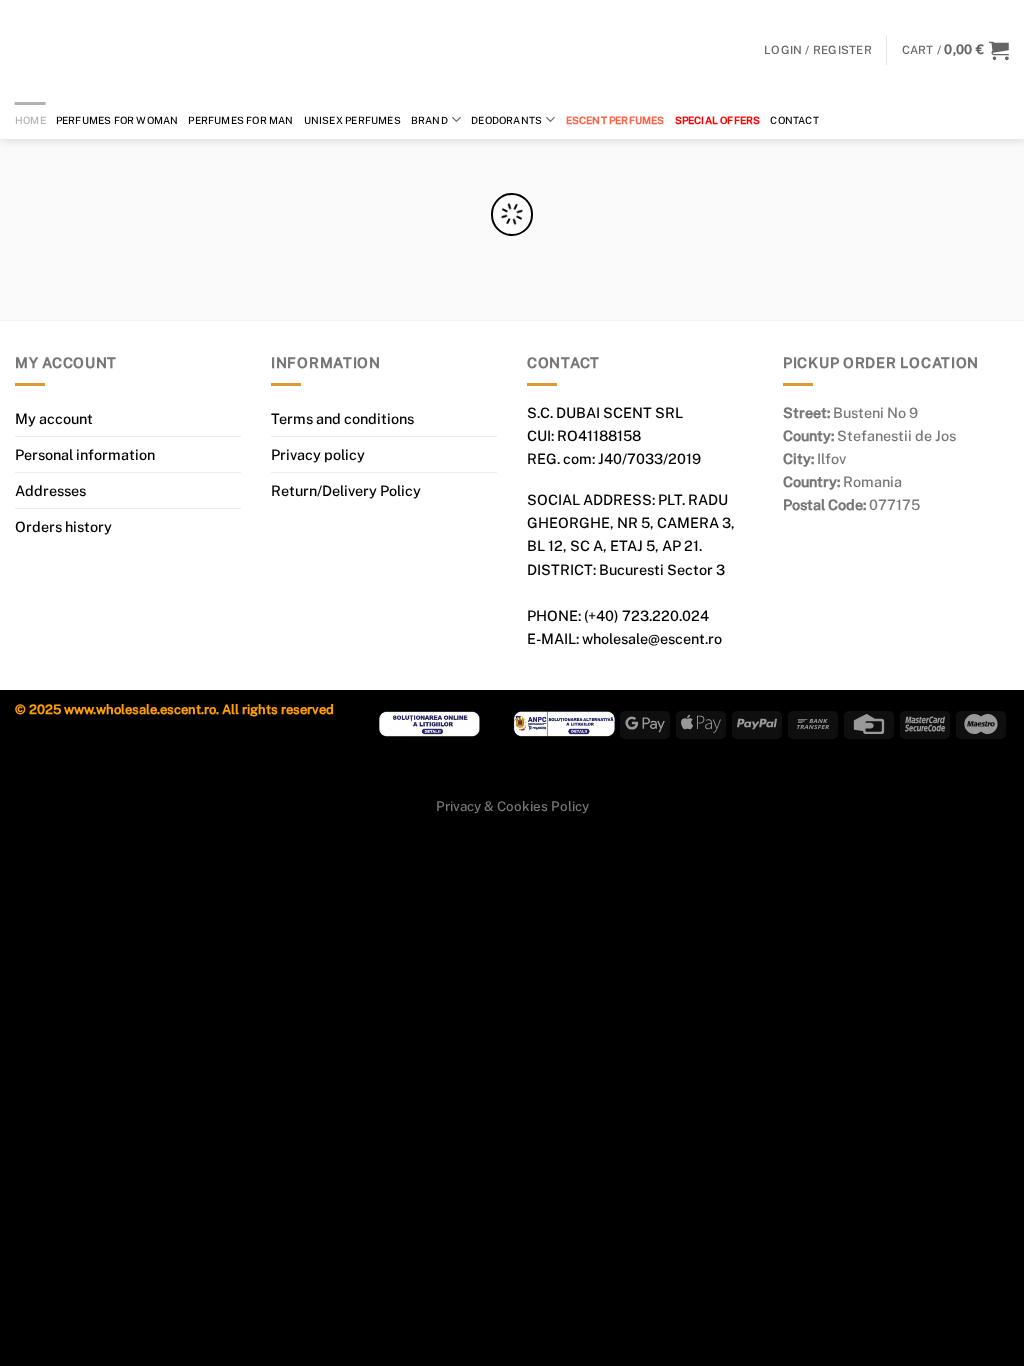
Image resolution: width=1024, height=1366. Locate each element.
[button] (955, 50)
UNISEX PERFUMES (352, 120)
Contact (794, 120)
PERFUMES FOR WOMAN (117, 120)
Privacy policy (318, 454)
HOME (30, 120)
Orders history (63, 526)
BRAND (429, 120)
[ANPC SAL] (564, 723)
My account (54, 418)
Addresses (50, 490)
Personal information (85, 454)
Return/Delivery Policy (346, 490)
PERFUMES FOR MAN (240, 120)
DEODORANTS (506, 120)
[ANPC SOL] (429, 723)
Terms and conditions (342, 418)
